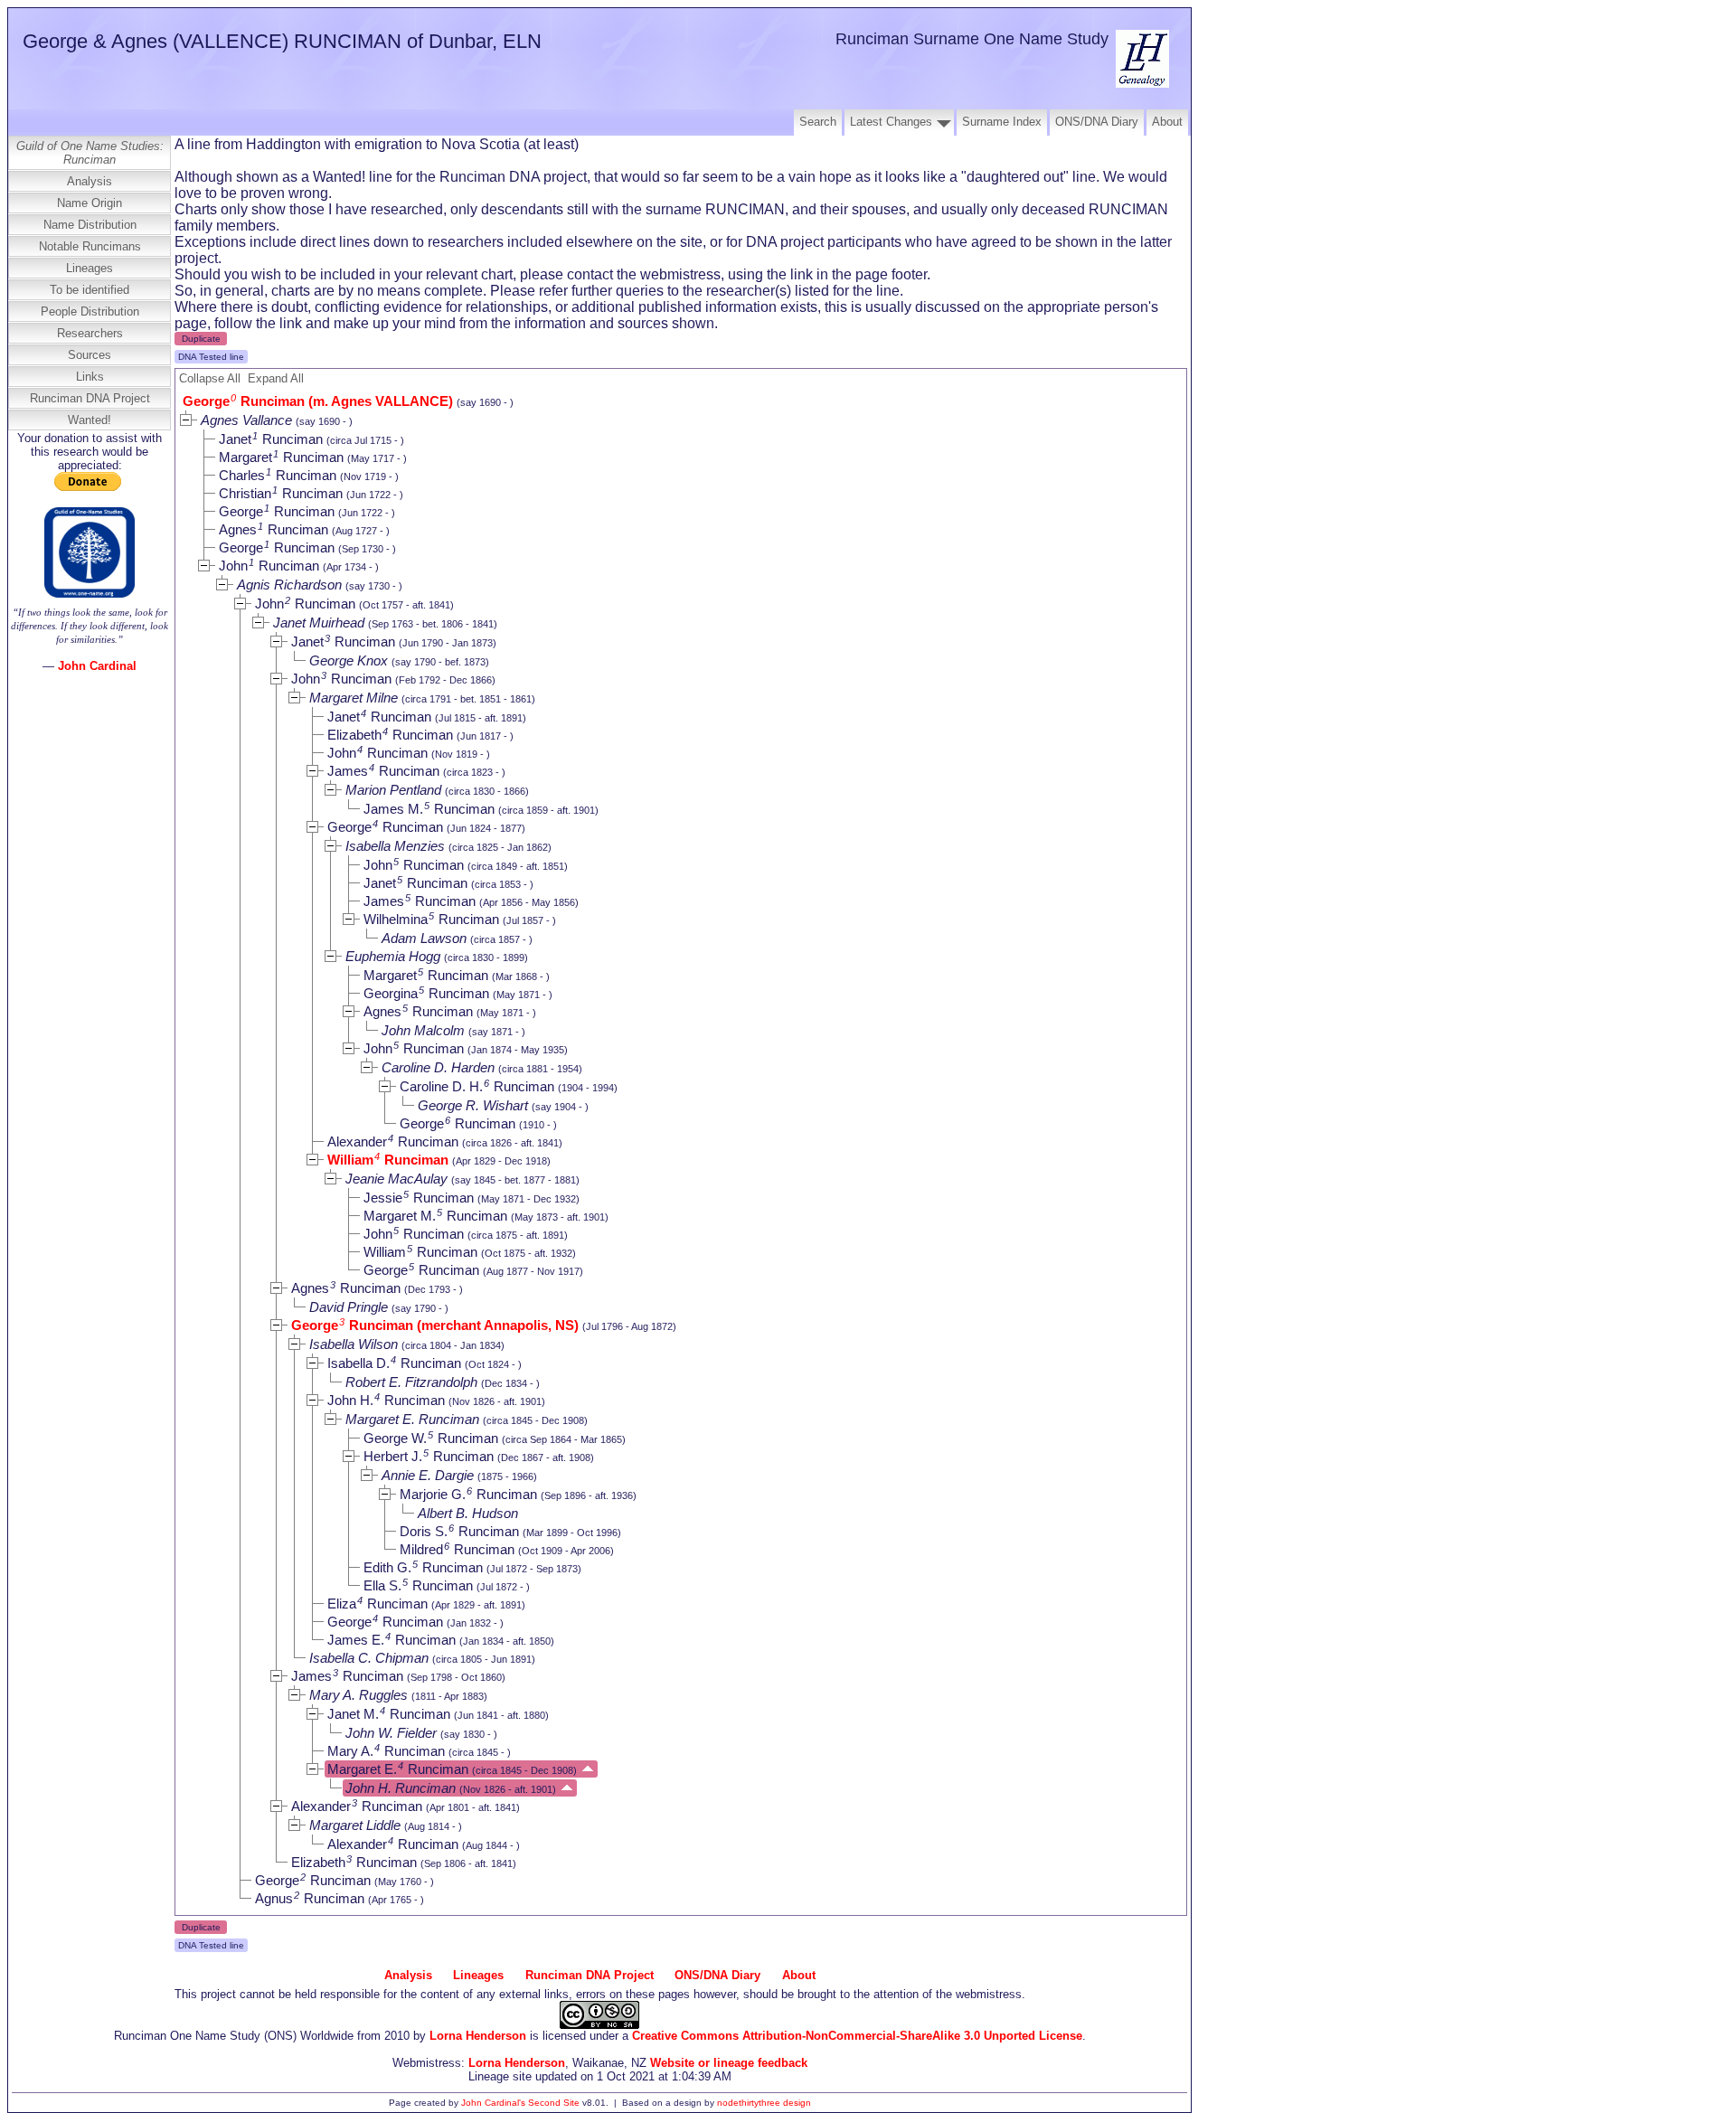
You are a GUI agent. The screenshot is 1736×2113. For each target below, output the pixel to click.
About (1167, 122)
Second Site (554, 2103)
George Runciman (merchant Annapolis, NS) (435, 1325)
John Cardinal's (493, 2103)
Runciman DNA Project (90, 398)
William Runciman (388, 1160)
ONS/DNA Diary (1097, 122)
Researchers (90, 333)
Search (818, 122)
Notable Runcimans (90, 246)
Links (90, 377)
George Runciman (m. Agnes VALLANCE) (318, 401)
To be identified (90, 290)
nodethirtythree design (764, 2103)
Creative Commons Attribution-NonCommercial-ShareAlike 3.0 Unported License (857, 2036)
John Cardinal (97, 666)
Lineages (90, 268)
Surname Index (1002, 122)
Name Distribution (90, 225)
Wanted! (90, 420)
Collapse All (210, 378)
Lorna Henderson (478, 2036)
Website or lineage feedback (729, 2063)
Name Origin (90, 203)
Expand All (276, 378)
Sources (90, 355)
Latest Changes (891, 122)
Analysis (90, 181)
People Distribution (90, 311)
